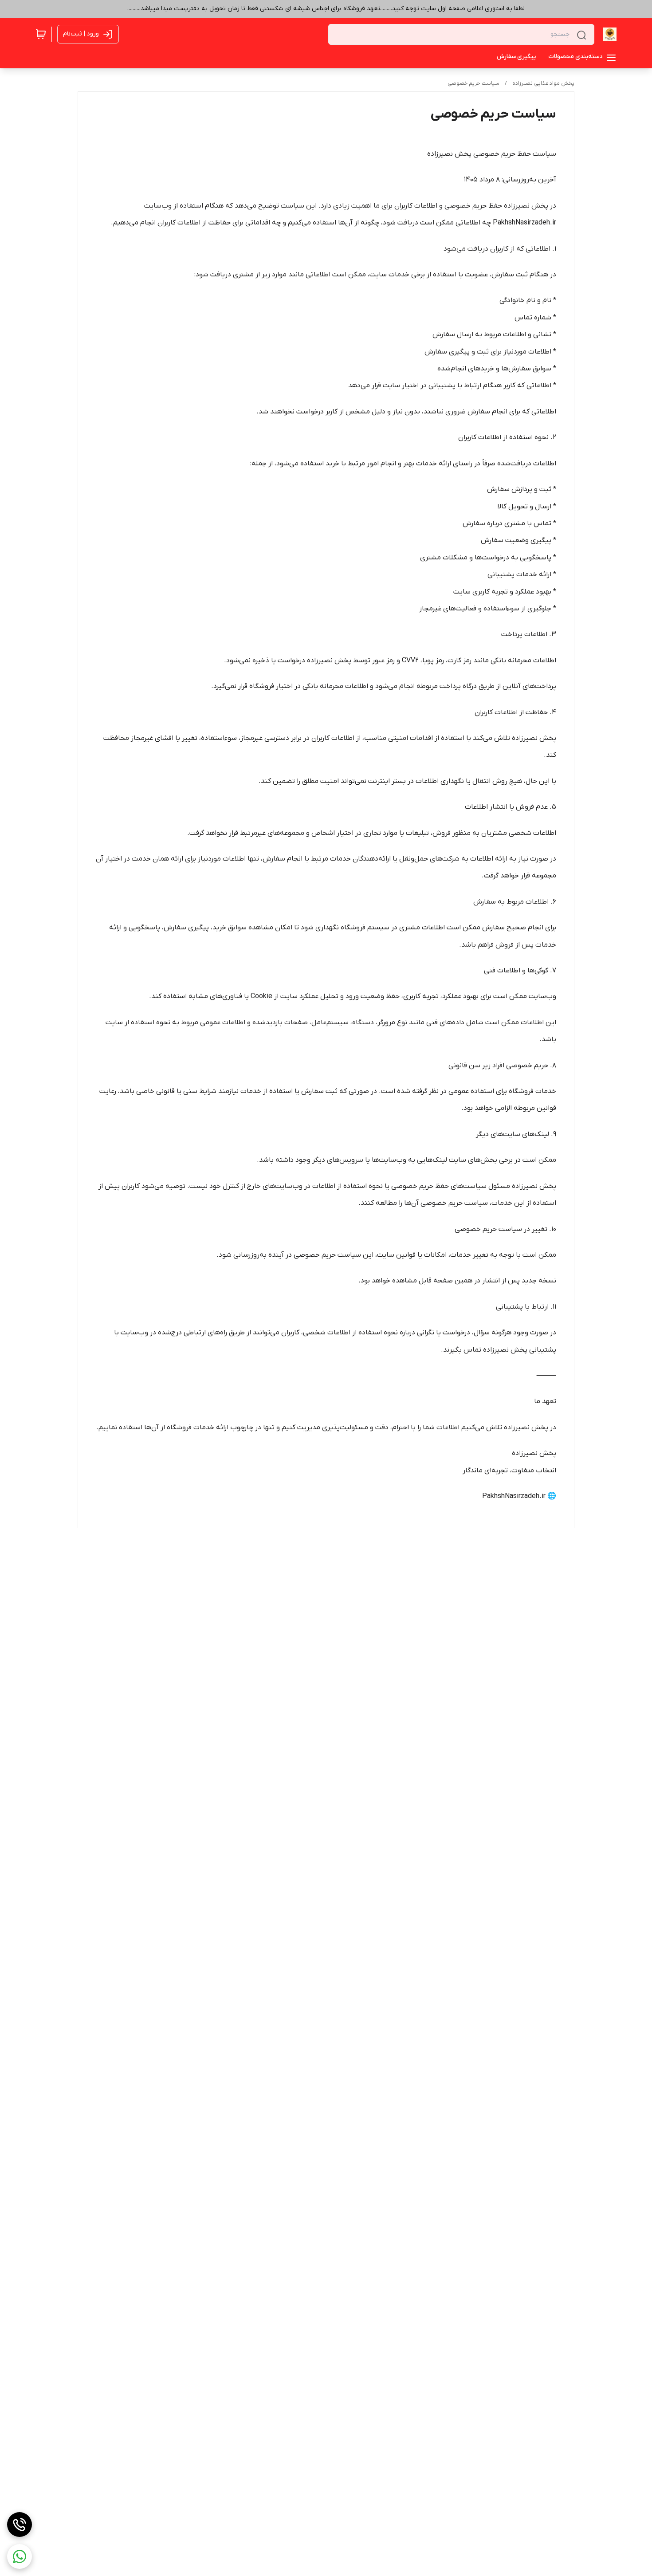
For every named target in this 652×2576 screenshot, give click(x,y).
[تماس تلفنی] (20, 2525)
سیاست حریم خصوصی (473, 83)
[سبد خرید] (41, 34)
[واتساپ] (20, 2556)
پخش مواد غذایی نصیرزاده (543, 83)
